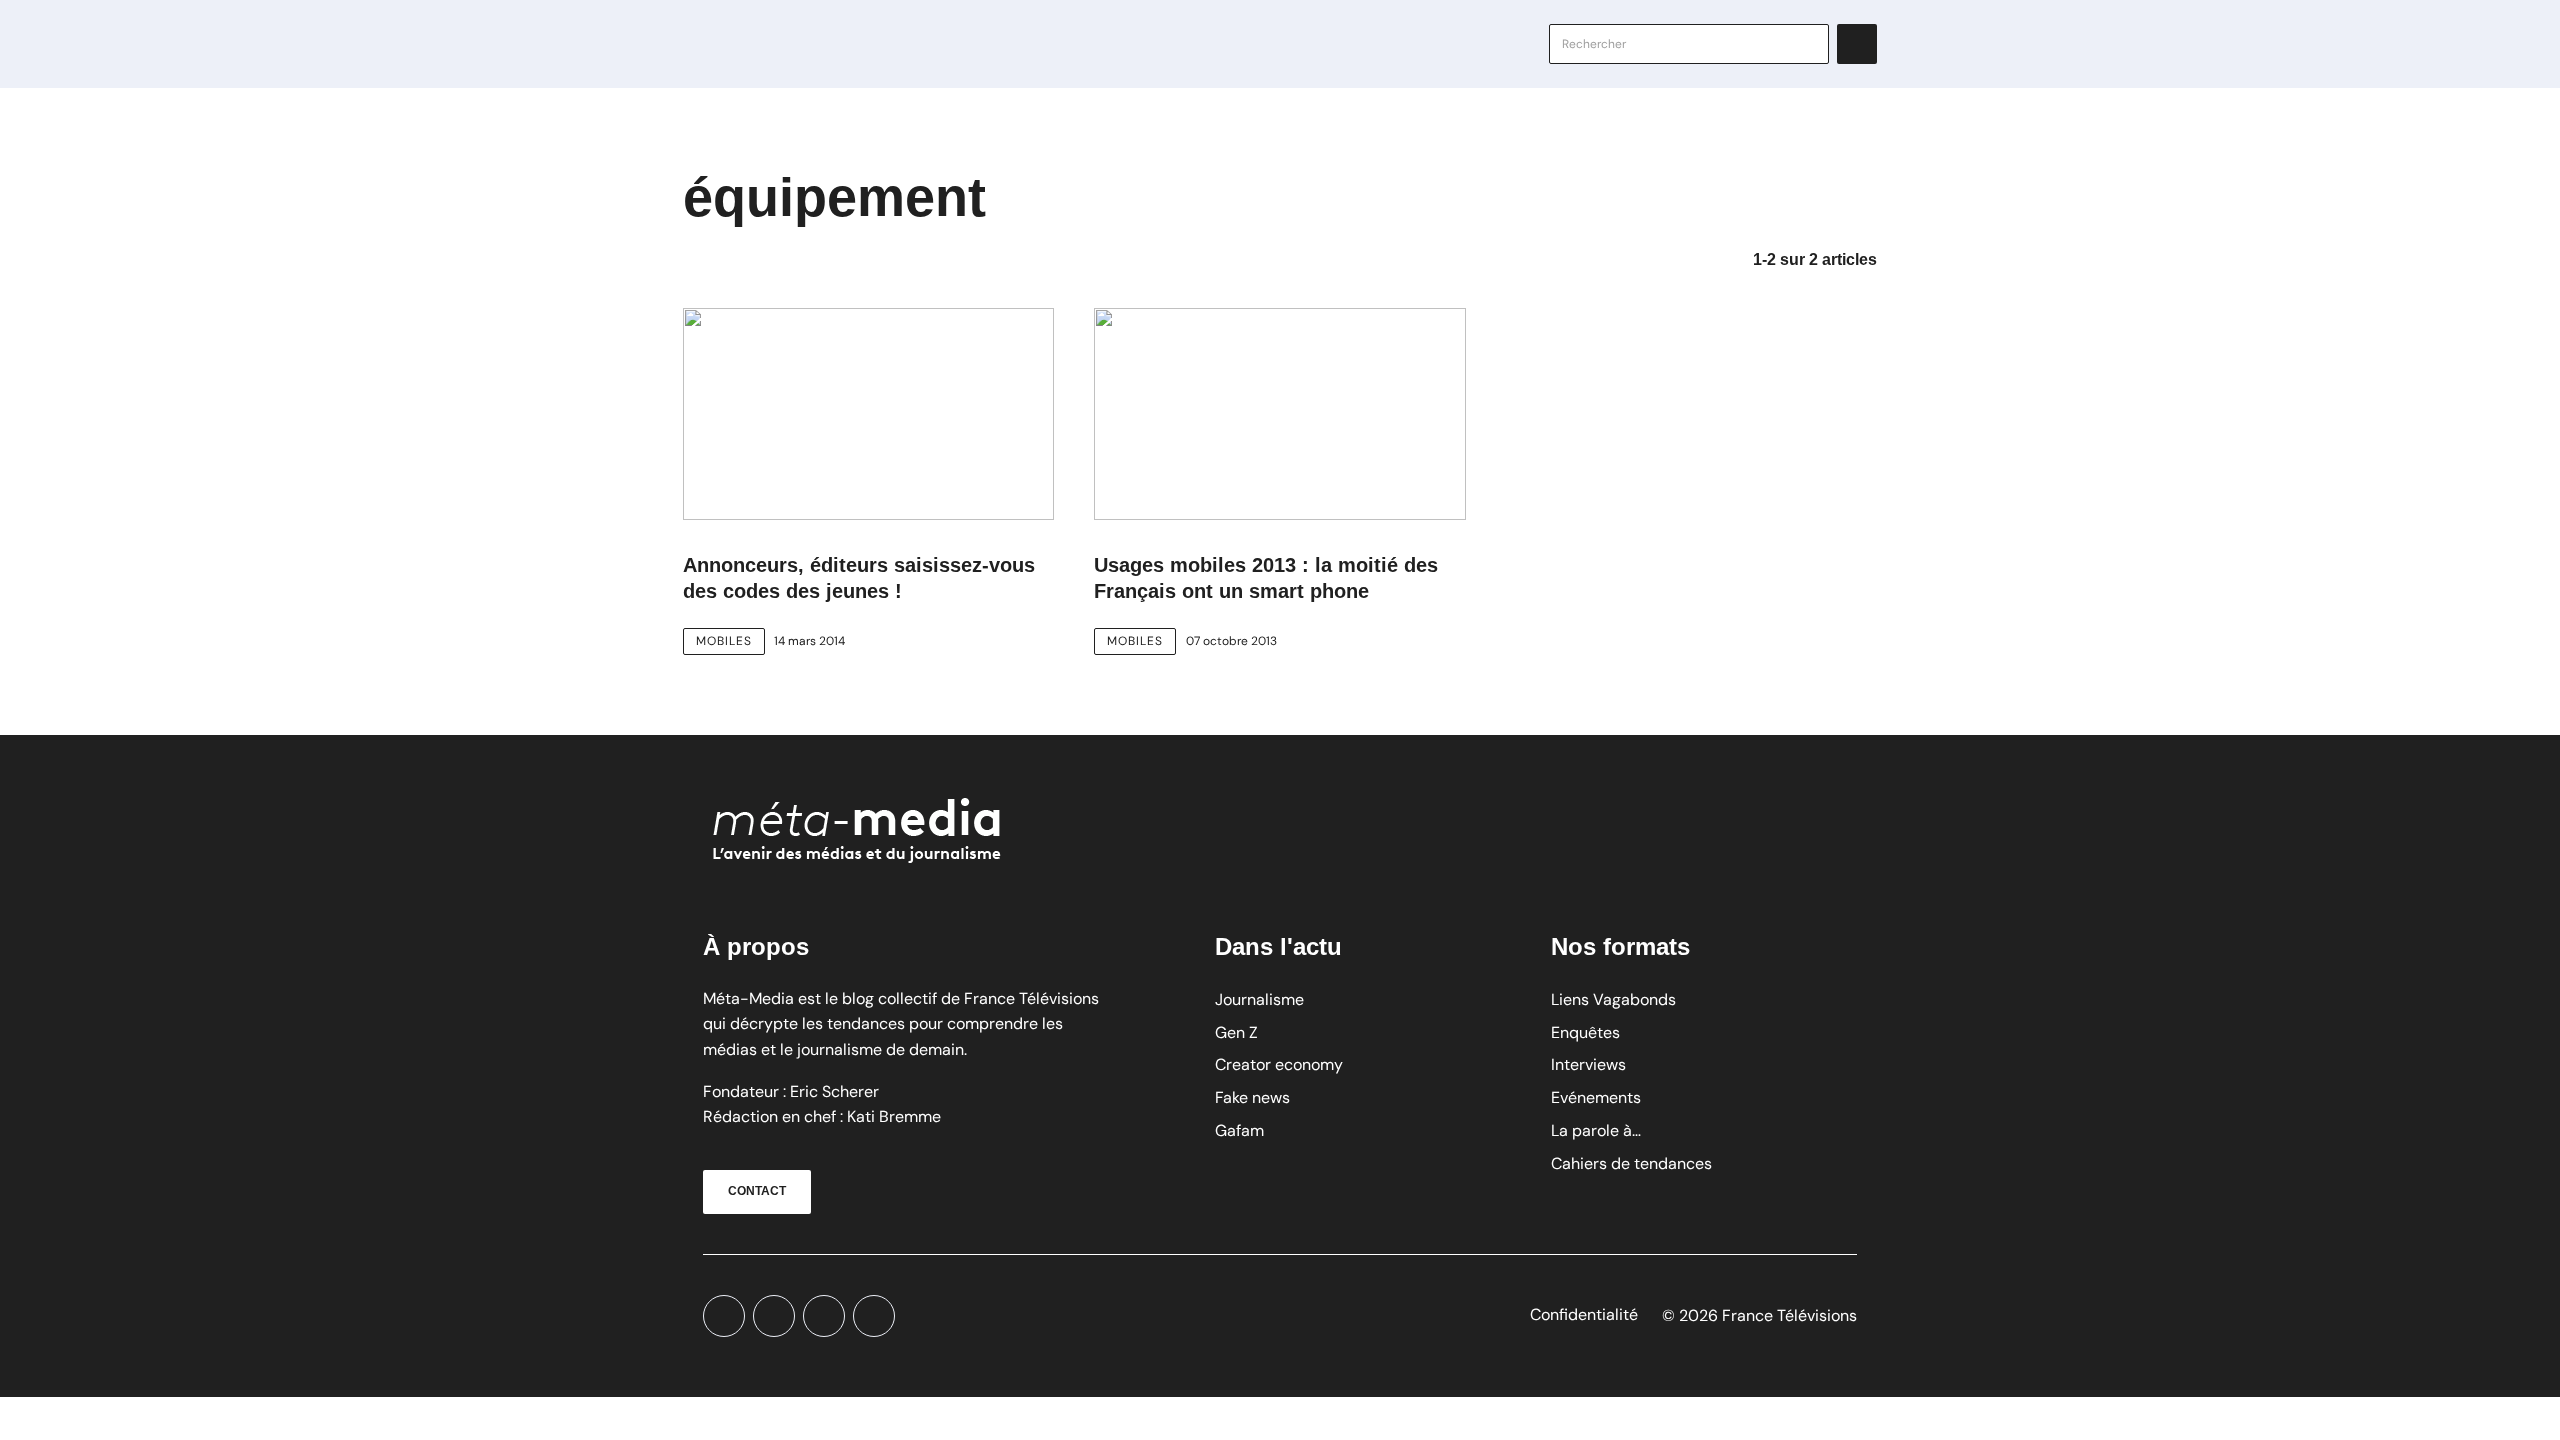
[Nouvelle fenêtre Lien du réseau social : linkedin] (874, 1316)
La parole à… (1596, 1130)
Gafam (1239, 1130)
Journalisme (1259, 999)
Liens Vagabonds (1613, 999)
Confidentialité (1584, 1314)
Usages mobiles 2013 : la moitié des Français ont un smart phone (1266, 578)
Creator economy (1279, 1064)
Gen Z (1236, 1032)
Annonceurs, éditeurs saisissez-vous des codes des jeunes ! (859, 578)
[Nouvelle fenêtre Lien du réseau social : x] (724, 1316)
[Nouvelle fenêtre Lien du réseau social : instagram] (824, 1316)
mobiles (724, 641)
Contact (757, 1191)
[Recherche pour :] (1689, 44)
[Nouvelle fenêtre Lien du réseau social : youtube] (774, 1316)
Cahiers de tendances (1631, 1163)
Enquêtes (1585, 1032)
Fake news (1252, 1097)
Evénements (1596, 1097)
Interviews (1588, 1064)
